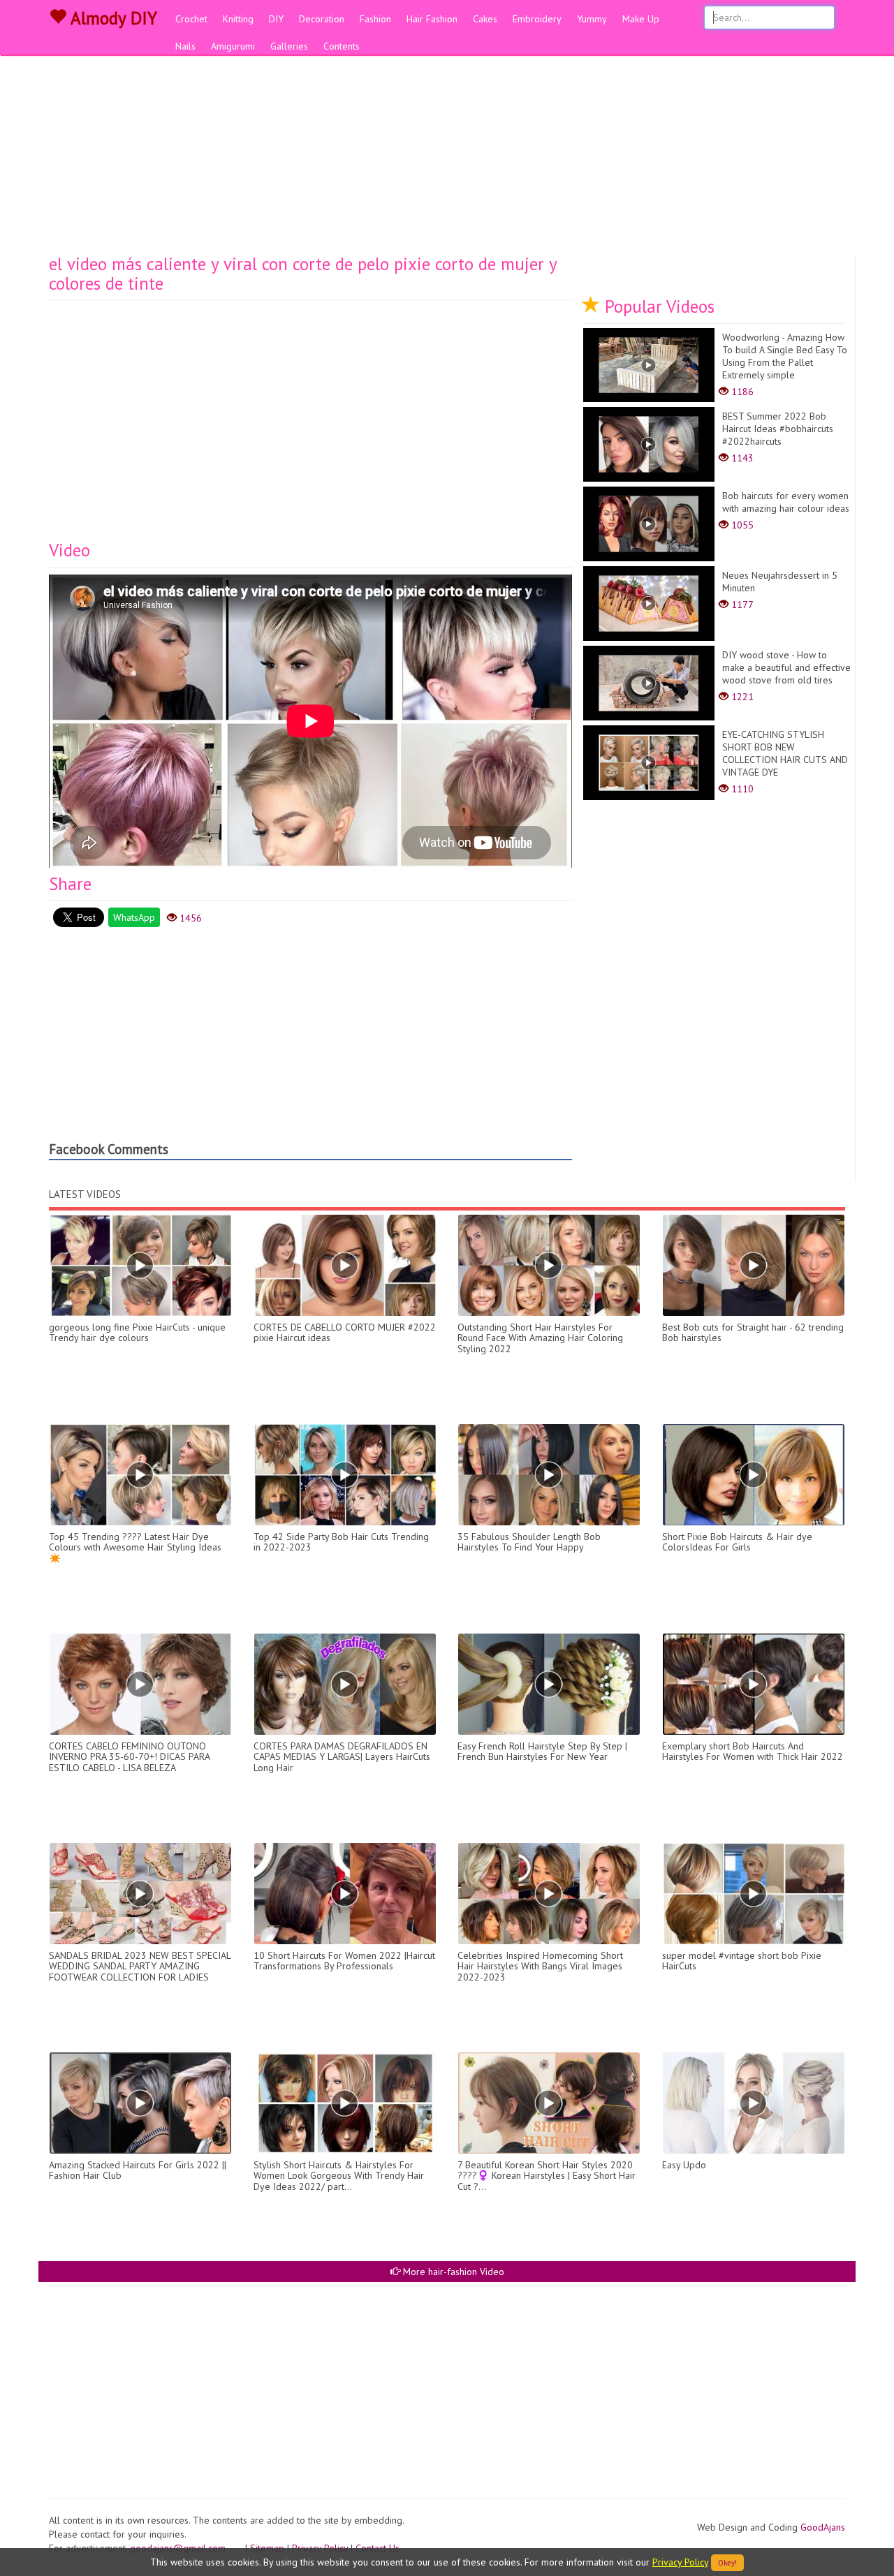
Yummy (592, 19)
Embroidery (537, 19)
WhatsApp (134, 917)
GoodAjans (823, 2527)
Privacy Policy (680, 2562)
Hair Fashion (432, 19)
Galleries (289, 46)
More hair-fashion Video (452, 2272)
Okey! (727, 2563)
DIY (276, 19)
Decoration (322, 19)
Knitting (238, 19)
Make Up (641, 19)
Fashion (375, 19)
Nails (185, 46)
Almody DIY (112, 18)
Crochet (191, 19)
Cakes (485, 19)
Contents (342, 46)
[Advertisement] (447, 150)
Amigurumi (233, 46)
